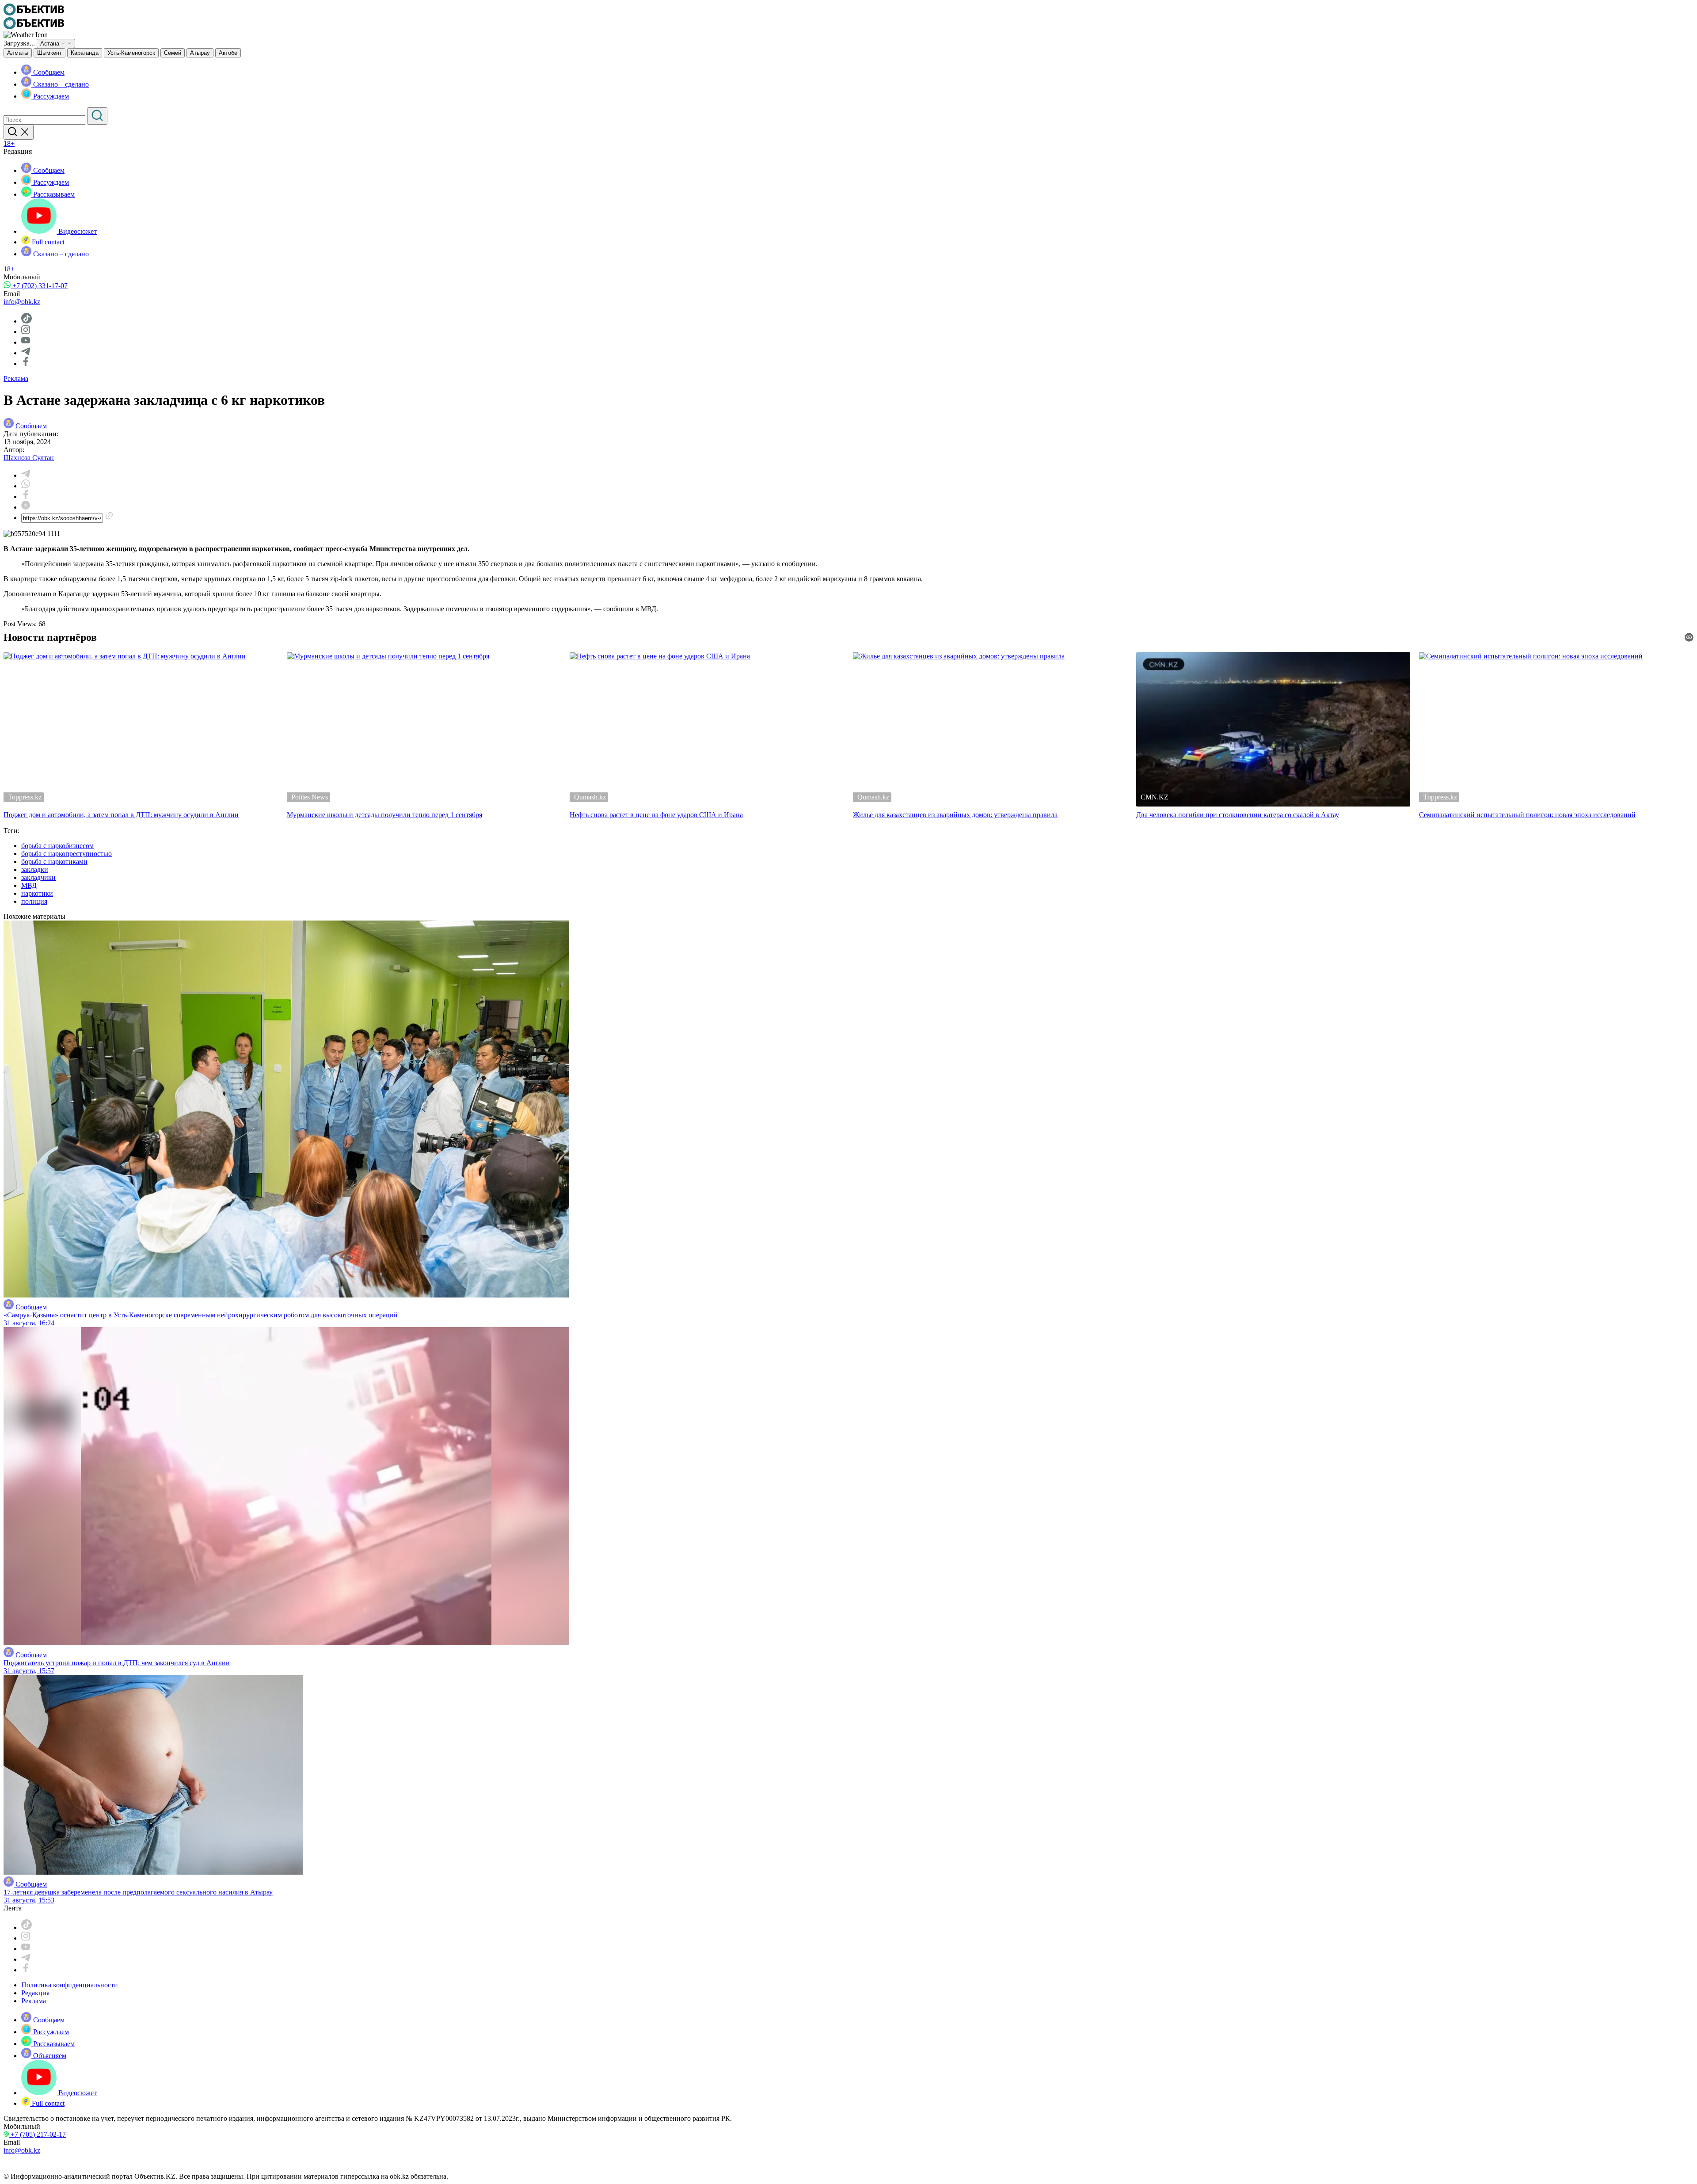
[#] (34, 13)
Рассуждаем (50, 96)
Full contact (47, 242)
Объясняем (49, 2056)
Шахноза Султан (29, 458)
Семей (173, 53)
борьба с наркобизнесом (57, 846)
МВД (29, 885)
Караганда (85, 53)
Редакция (35, 1993)
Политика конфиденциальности (70, 1985)
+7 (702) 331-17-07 (39, 286)
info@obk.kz (22, 302)
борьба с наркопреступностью (67, 854)
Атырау (200, 53)
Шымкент (49, 53)
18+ (9, 143)
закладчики (38, 877)
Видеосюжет (77, 231)
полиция (34, 901)
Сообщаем (48, 72)
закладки (35, 869)
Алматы (18, 53)
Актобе (228, 53)
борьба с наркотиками (54, 862)
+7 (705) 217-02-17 (37, 2134)
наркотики (37, 893)
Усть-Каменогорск (131, 53)
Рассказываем (53, 194)
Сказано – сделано (60, 84)
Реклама (16, 379)
